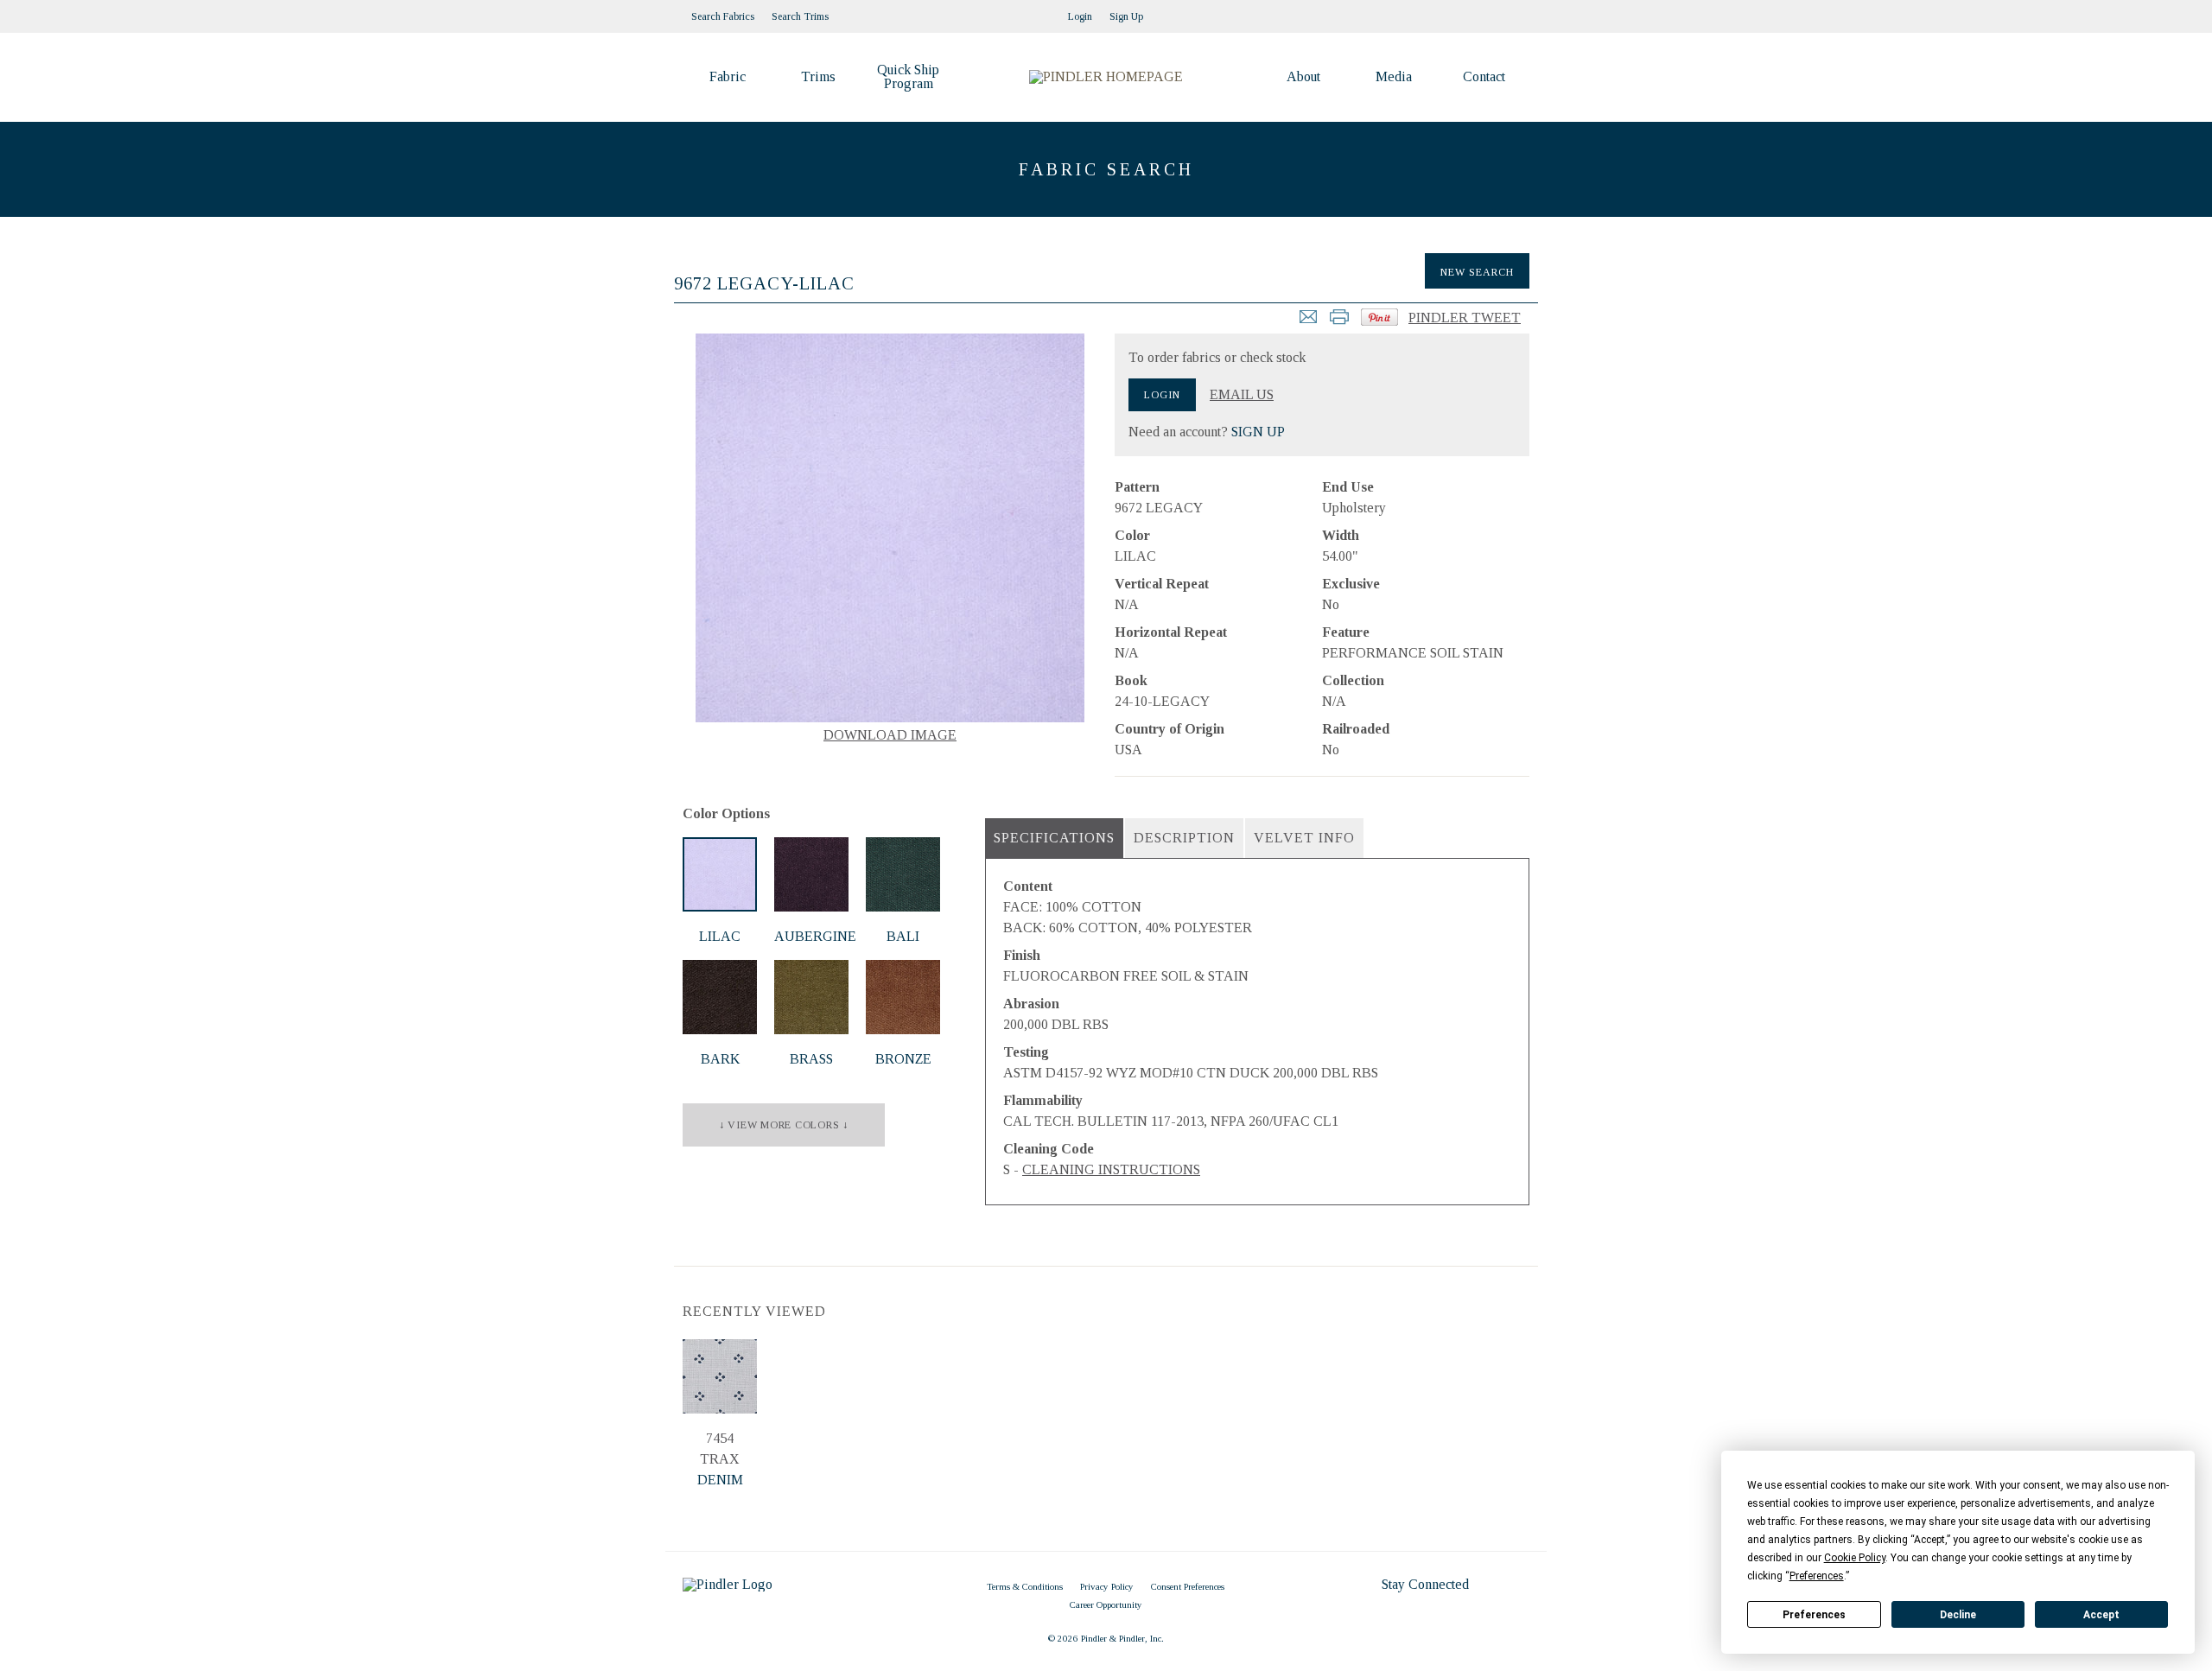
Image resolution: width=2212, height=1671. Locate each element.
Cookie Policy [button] (1855, 1558)
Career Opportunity (1106, 1604)
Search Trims (800, 16)
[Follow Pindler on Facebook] (1503, 11)
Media (1394, 76)
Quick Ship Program (908, 76)
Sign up (1126, 16)
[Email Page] (1308, 322)
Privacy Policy (1107, 1586)
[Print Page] (1339, 322)
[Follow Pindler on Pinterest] (1486, 11)
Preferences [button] (1817, 1576)
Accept (2101, 1615)
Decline (1958, 1615)
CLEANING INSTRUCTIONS (1111, 1169)
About (1303, 76)
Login (1080, 16)
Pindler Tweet (1465, 318)
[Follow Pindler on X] (1521, 11)
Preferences (1814, 1615)
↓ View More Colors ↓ (784, 1125)
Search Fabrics (723, 16)
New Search (1477, 272)
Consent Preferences (1188, 1586)
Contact (1484, 76)
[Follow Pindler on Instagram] (1469, 11)
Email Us (1242, 395)
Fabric (728, 76)
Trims (818, 76)
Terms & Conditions (1025, 1586)
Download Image (890, 735)
